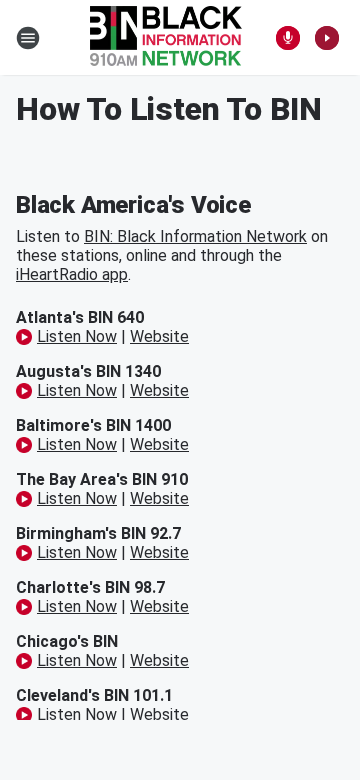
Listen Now (77, 336)
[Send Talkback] (288, 38)
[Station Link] (166, 38)
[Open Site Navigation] (28, 38)
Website (159, 336)
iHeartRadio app (72, 274)
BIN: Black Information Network (195, 236)
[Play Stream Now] (327, 38)
